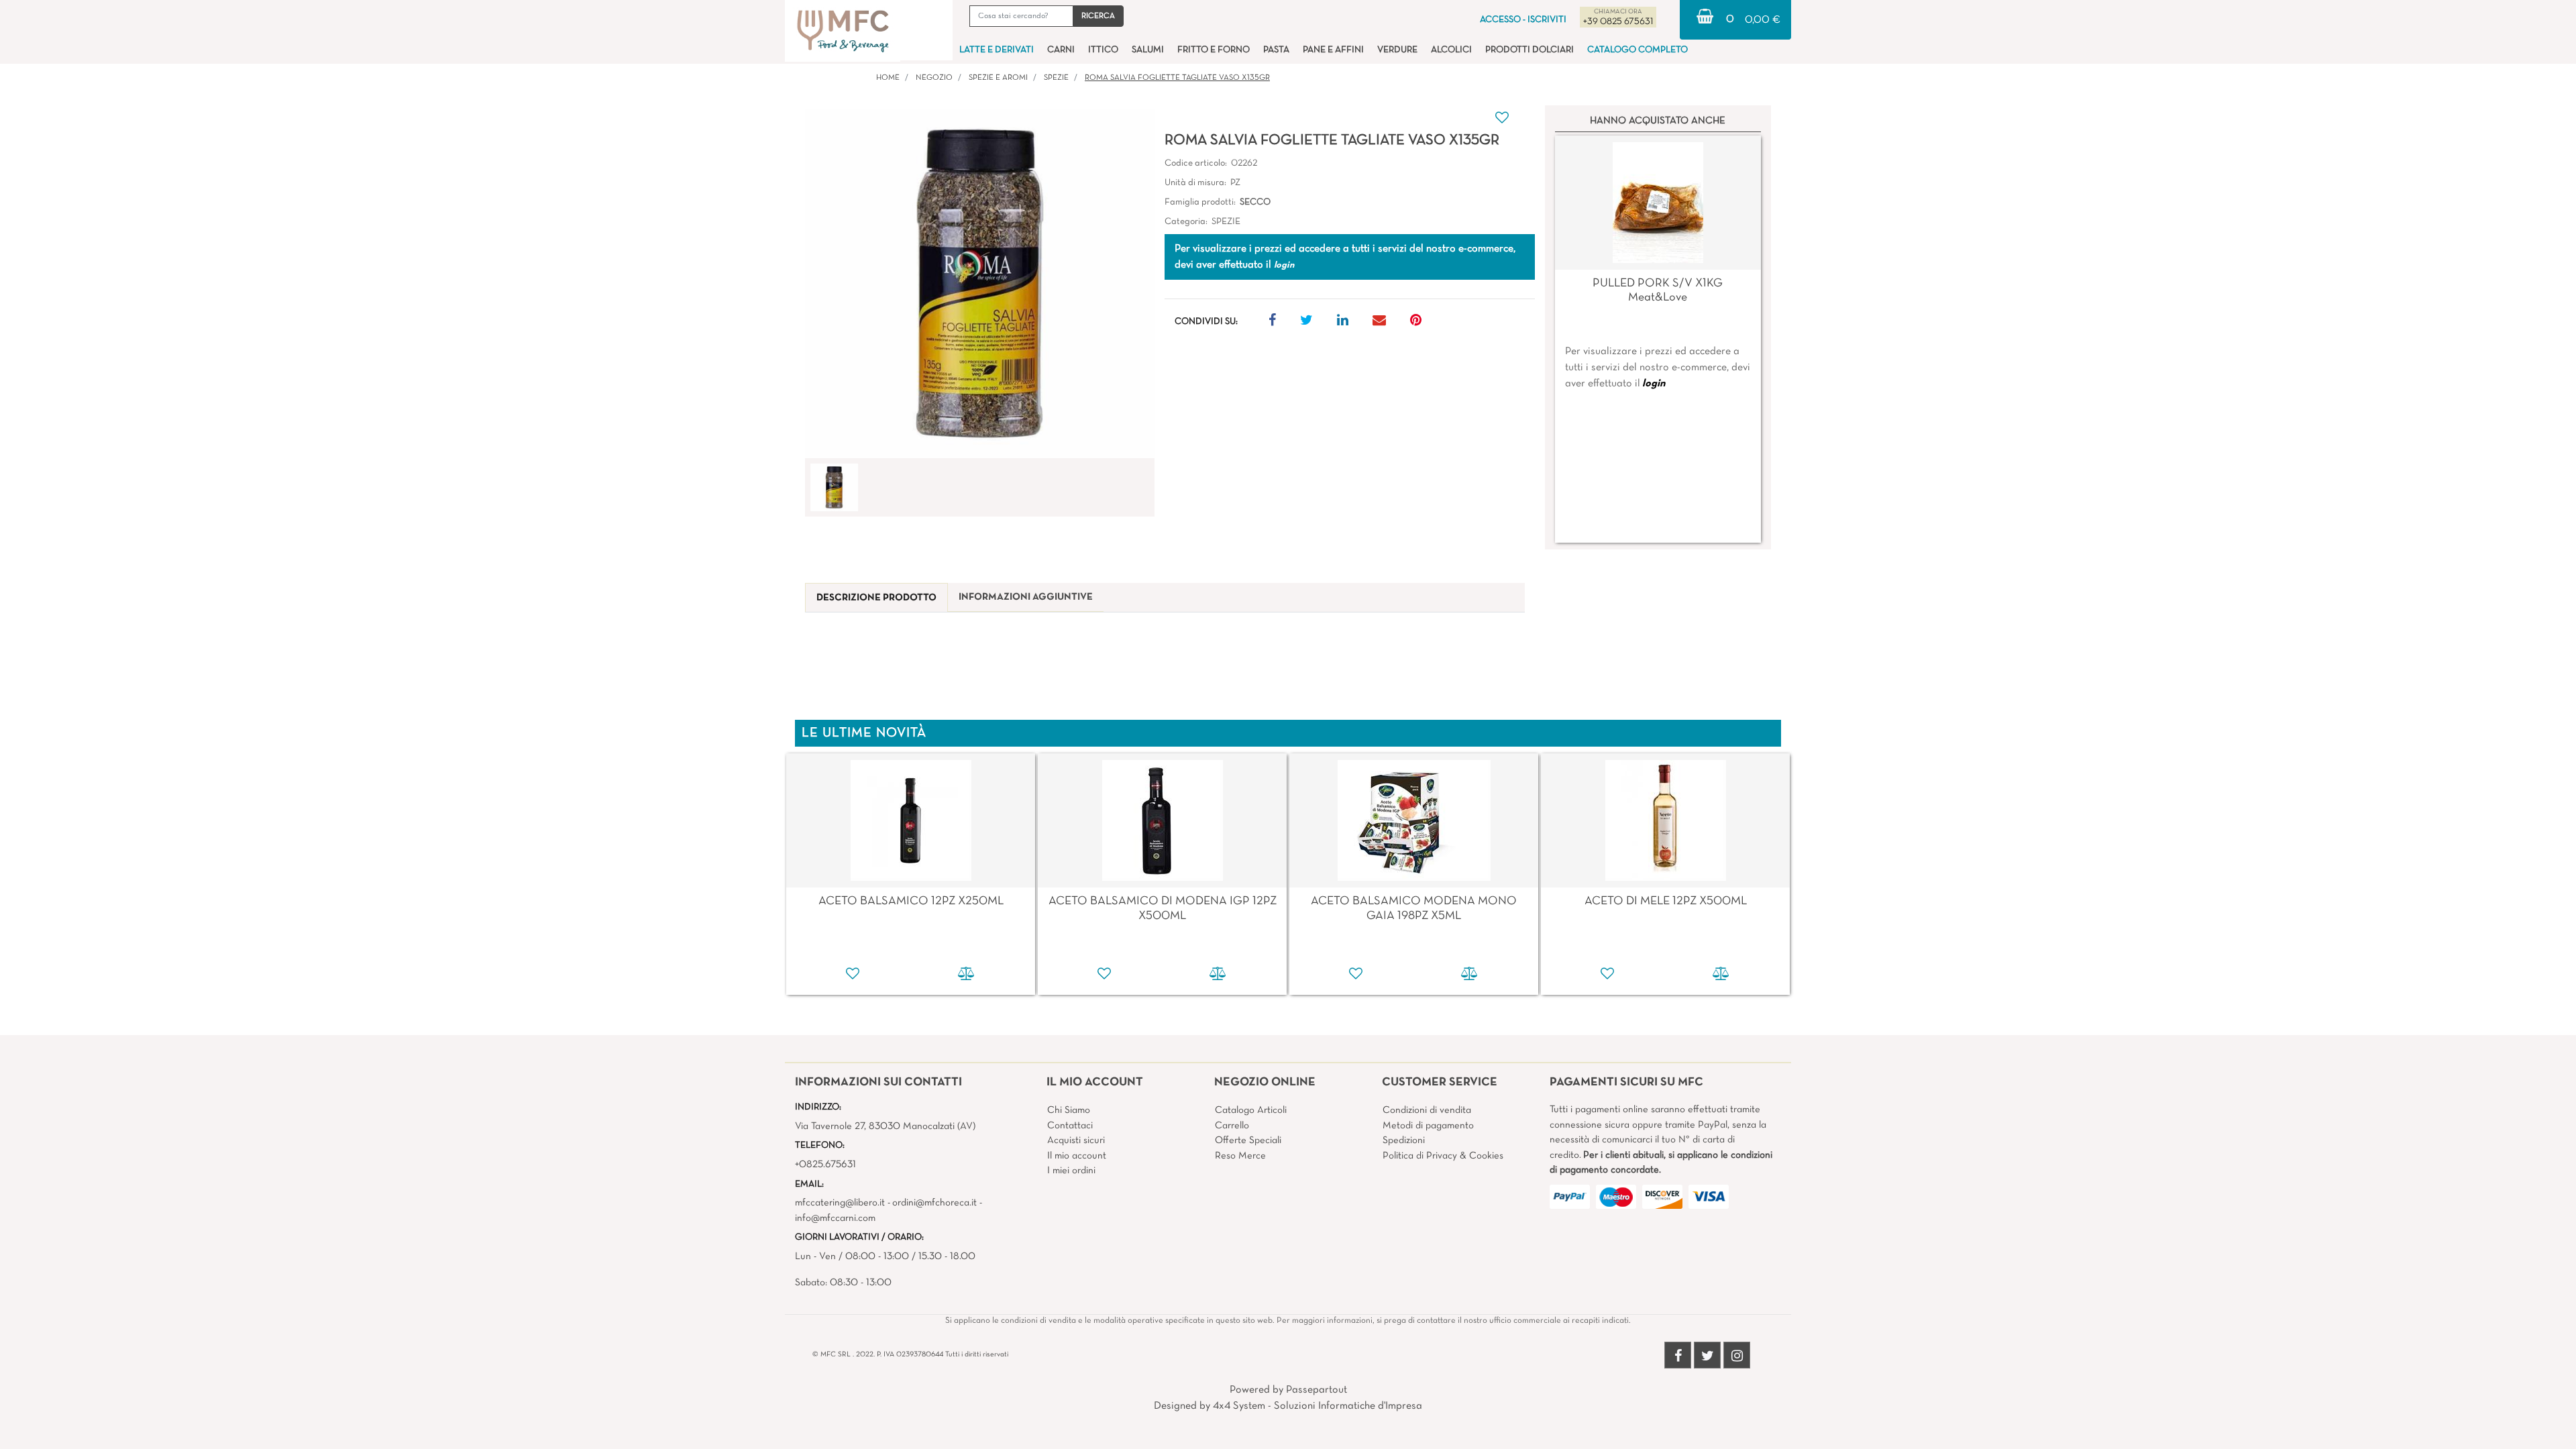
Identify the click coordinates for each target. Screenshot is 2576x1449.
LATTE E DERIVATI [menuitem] (997, 50)
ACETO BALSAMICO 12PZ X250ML (911, 901)
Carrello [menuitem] (1232, 1126)
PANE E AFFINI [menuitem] (1333, 50)
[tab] (876, 598)
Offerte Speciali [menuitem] (1248, 1140)
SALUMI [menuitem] (1148, 50)
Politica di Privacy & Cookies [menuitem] (1443, 1156)
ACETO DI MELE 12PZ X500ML (1666, 901)
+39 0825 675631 (1618, 22)
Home (888, 78)
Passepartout (1317, 1390)
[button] (1098, 16)
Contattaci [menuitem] (1070, 1126)
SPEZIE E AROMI (998, 78)
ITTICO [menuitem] (1103, 50)
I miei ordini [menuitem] (1071, 1171)
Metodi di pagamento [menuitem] (1428, 1126)
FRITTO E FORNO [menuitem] (1214, 50)
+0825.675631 (825, 1165)
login (1654, 384)
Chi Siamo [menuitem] (1069, 1110)
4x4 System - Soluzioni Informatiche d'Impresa (1318, 1406)
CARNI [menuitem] (1061, 50)
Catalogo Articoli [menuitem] (1251, 1110)
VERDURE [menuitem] (1397, 50)
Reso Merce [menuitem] (1240, 1156)
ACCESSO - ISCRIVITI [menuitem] (1523, 20)
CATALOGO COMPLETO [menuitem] (1638, 50)
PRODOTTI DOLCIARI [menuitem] (1529, 50)
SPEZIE (1056, 78)
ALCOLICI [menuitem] (1451, 50)
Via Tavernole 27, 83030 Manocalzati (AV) (885, 1126)
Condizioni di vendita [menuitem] (1427, 1110)
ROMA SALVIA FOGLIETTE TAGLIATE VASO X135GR (1177, 78)
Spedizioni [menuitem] (1404, 1140)
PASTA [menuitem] (1276, 50)
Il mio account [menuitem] (1077, 1156)
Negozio (934, 78)
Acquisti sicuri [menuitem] (1076, 1140)
